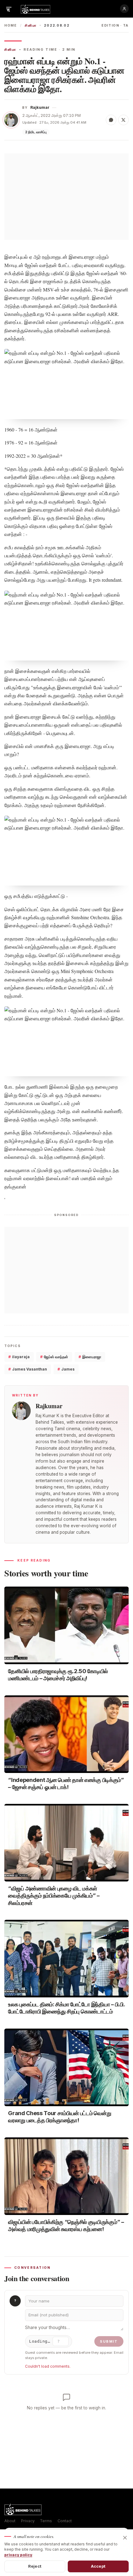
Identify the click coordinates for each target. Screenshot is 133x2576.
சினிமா (31, 26)
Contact (65, 2521)
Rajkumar (40, 107)
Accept (98, 2566)
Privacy (28, 2521)
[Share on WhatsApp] (111, 120)
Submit (109, 2341)
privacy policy (18, 2555)
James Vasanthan (28, 1369)
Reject (35, 2566)
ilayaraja (19, 1357)
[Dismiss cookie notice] (125, 2538)
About (10, 2521)
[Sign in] (124, 9)
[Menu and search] (9, 9)
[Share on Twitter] (123, 120)
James (66, 1369)
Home (11, 26)
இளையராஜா (90, 1357)
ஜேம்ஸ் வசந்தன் (54, 1357)
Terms (46, 2521)
